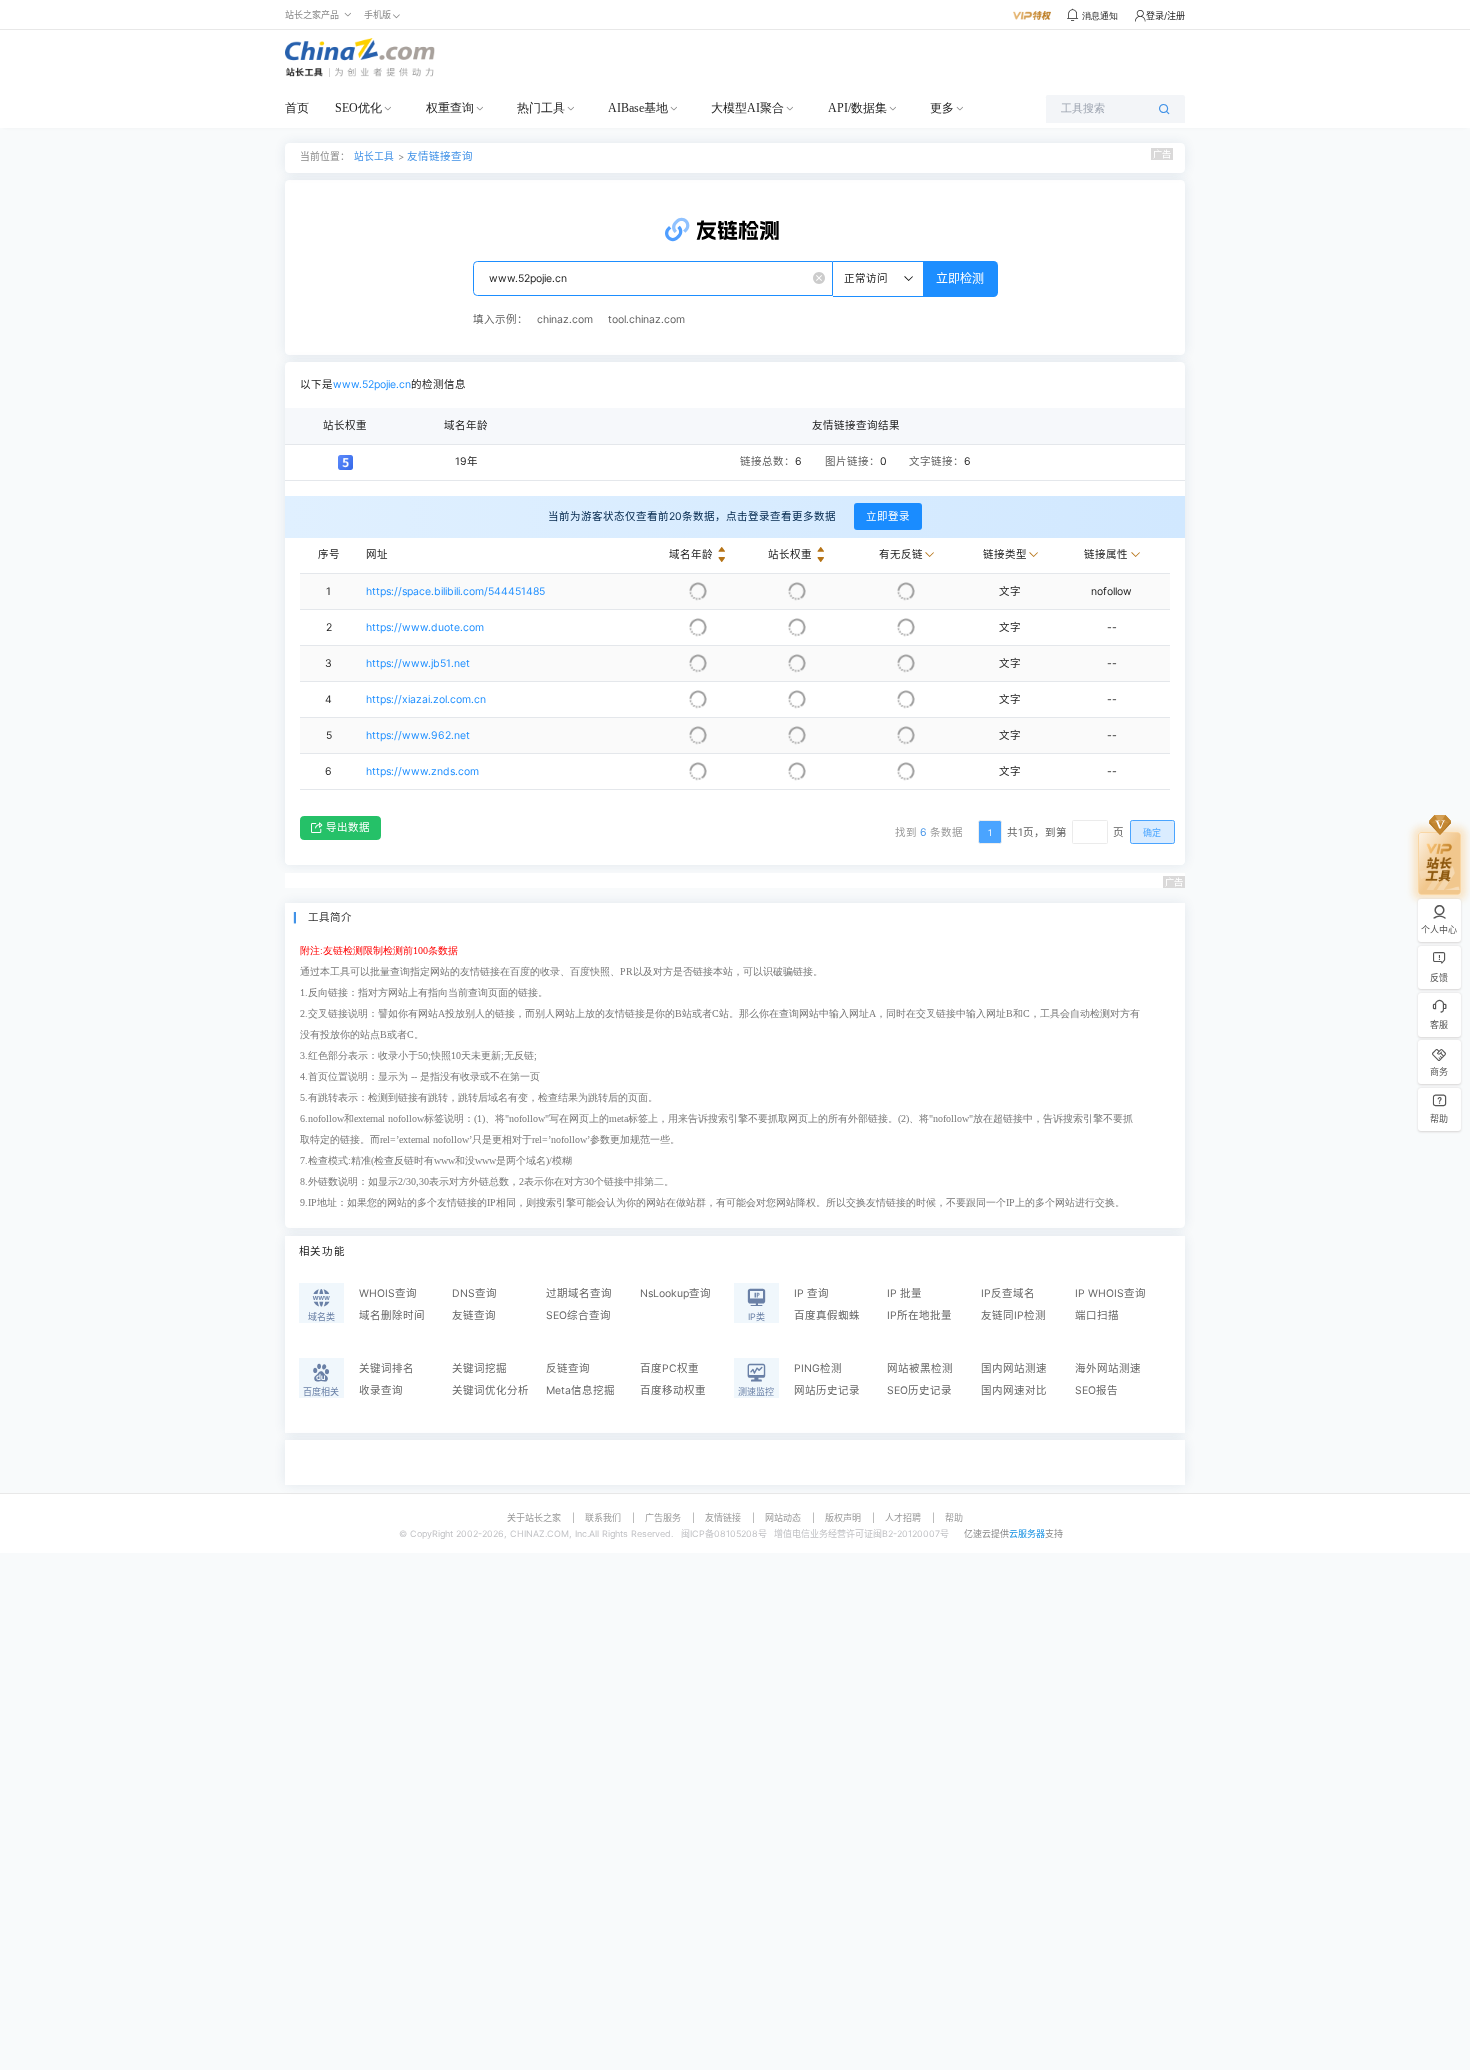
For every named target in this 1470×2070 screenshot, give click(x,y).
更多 (942, 108)
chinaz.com (565, 319)
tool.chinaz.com (646, 319)
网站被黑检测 (920, 1368)
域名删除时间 (392, 1315)
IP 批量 (904, 1293)
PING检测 (818, 1368)
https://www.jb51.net (418, 663)
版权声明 (843, 1517)
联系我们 (603, 1517)
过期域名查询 (579, 1293)
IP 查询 (811, 1293)
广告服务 (663, 1517)
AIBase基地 (638, 108)
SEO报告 (1096, 1390)
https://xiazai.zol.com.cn (426, 699)
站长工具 (374, 156)
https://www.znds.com (422, 771)
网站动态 (783, 1517)
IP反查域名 (1008, 1293)
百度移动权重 (673, 1390)
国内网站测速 (1014, 1368)
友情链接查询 (440, 156)
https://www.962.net (418, 735)
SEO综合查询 (578, 1315)
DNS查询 (474, 1293)
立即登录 (888, 516)
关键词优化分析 (490, 1390)
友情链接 (723, 1517)
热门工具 (541, 108)
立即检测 (960, 278)
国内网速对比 (1014, 1390)
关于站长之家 (534, 1517)
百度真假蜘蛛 (827, 1315)
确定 (1152, 832)
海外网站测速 (1108, 1368)
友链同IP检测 (1013, 1315)
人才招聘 (903, 1517)
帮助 (954, 1517)
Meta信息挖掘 (580, 1390)
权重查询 (450, 108)
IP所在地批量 (919, 1315)
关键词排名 (386, 1368)
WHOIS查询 (388, 1293)
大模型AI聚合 (747, 108)
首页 (297, 108)
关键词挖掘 (479, 1368)
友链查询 (474, 1315)
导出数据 (348, 827)
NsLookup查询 (675, 1293)
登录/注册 (1165, 15)
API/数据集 (857, 108)
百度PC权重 (669, 1368)
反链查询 (568, 1368)
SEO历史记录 (919, 1390)
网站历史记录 (827, 1390)
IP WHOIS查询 (1110, 1293)
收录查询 (381, 1390)
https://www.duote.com (425, 627)
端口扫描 (1097, 1315)
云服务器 (1027, 1533)
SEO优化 (358, 108)
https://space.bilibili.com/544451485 (455, 591)
